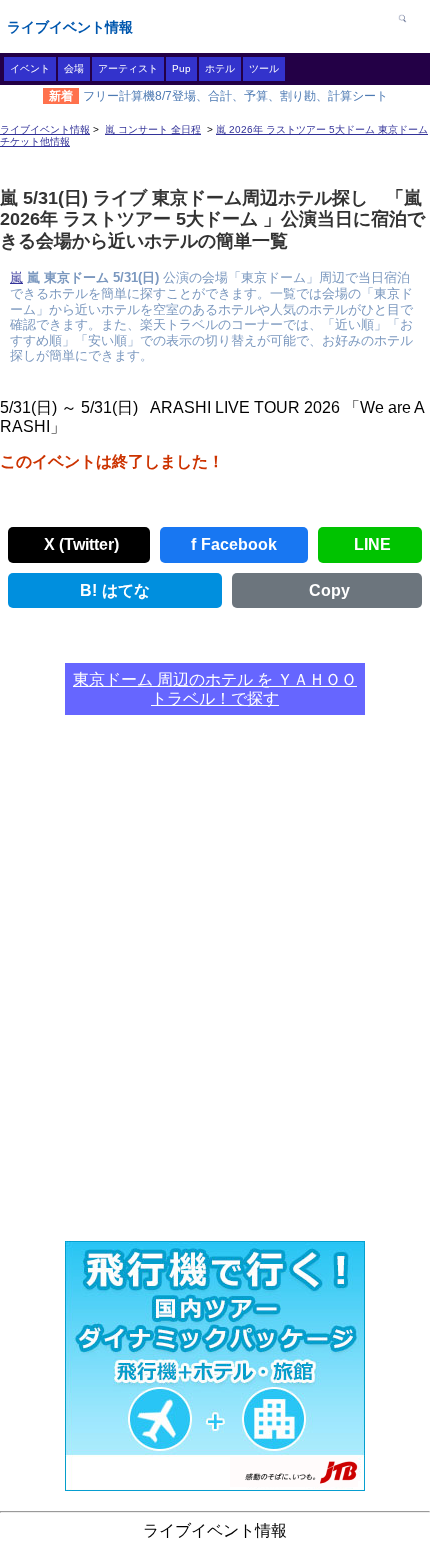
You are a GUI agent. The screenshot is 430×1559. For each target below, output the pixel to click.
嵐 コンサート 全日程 (153, 129)
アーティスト (128, 68)
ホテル (220, 68)
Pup (181, 68)
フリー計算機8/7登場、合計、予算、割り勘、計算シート (235, 96)
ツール (264, 68)
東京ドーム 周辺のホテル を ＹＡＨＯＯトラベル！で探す (215, 689)
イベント (30, 68)
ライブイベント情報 (70, 27)
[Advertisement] (215, 990)
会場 (74, 68)
